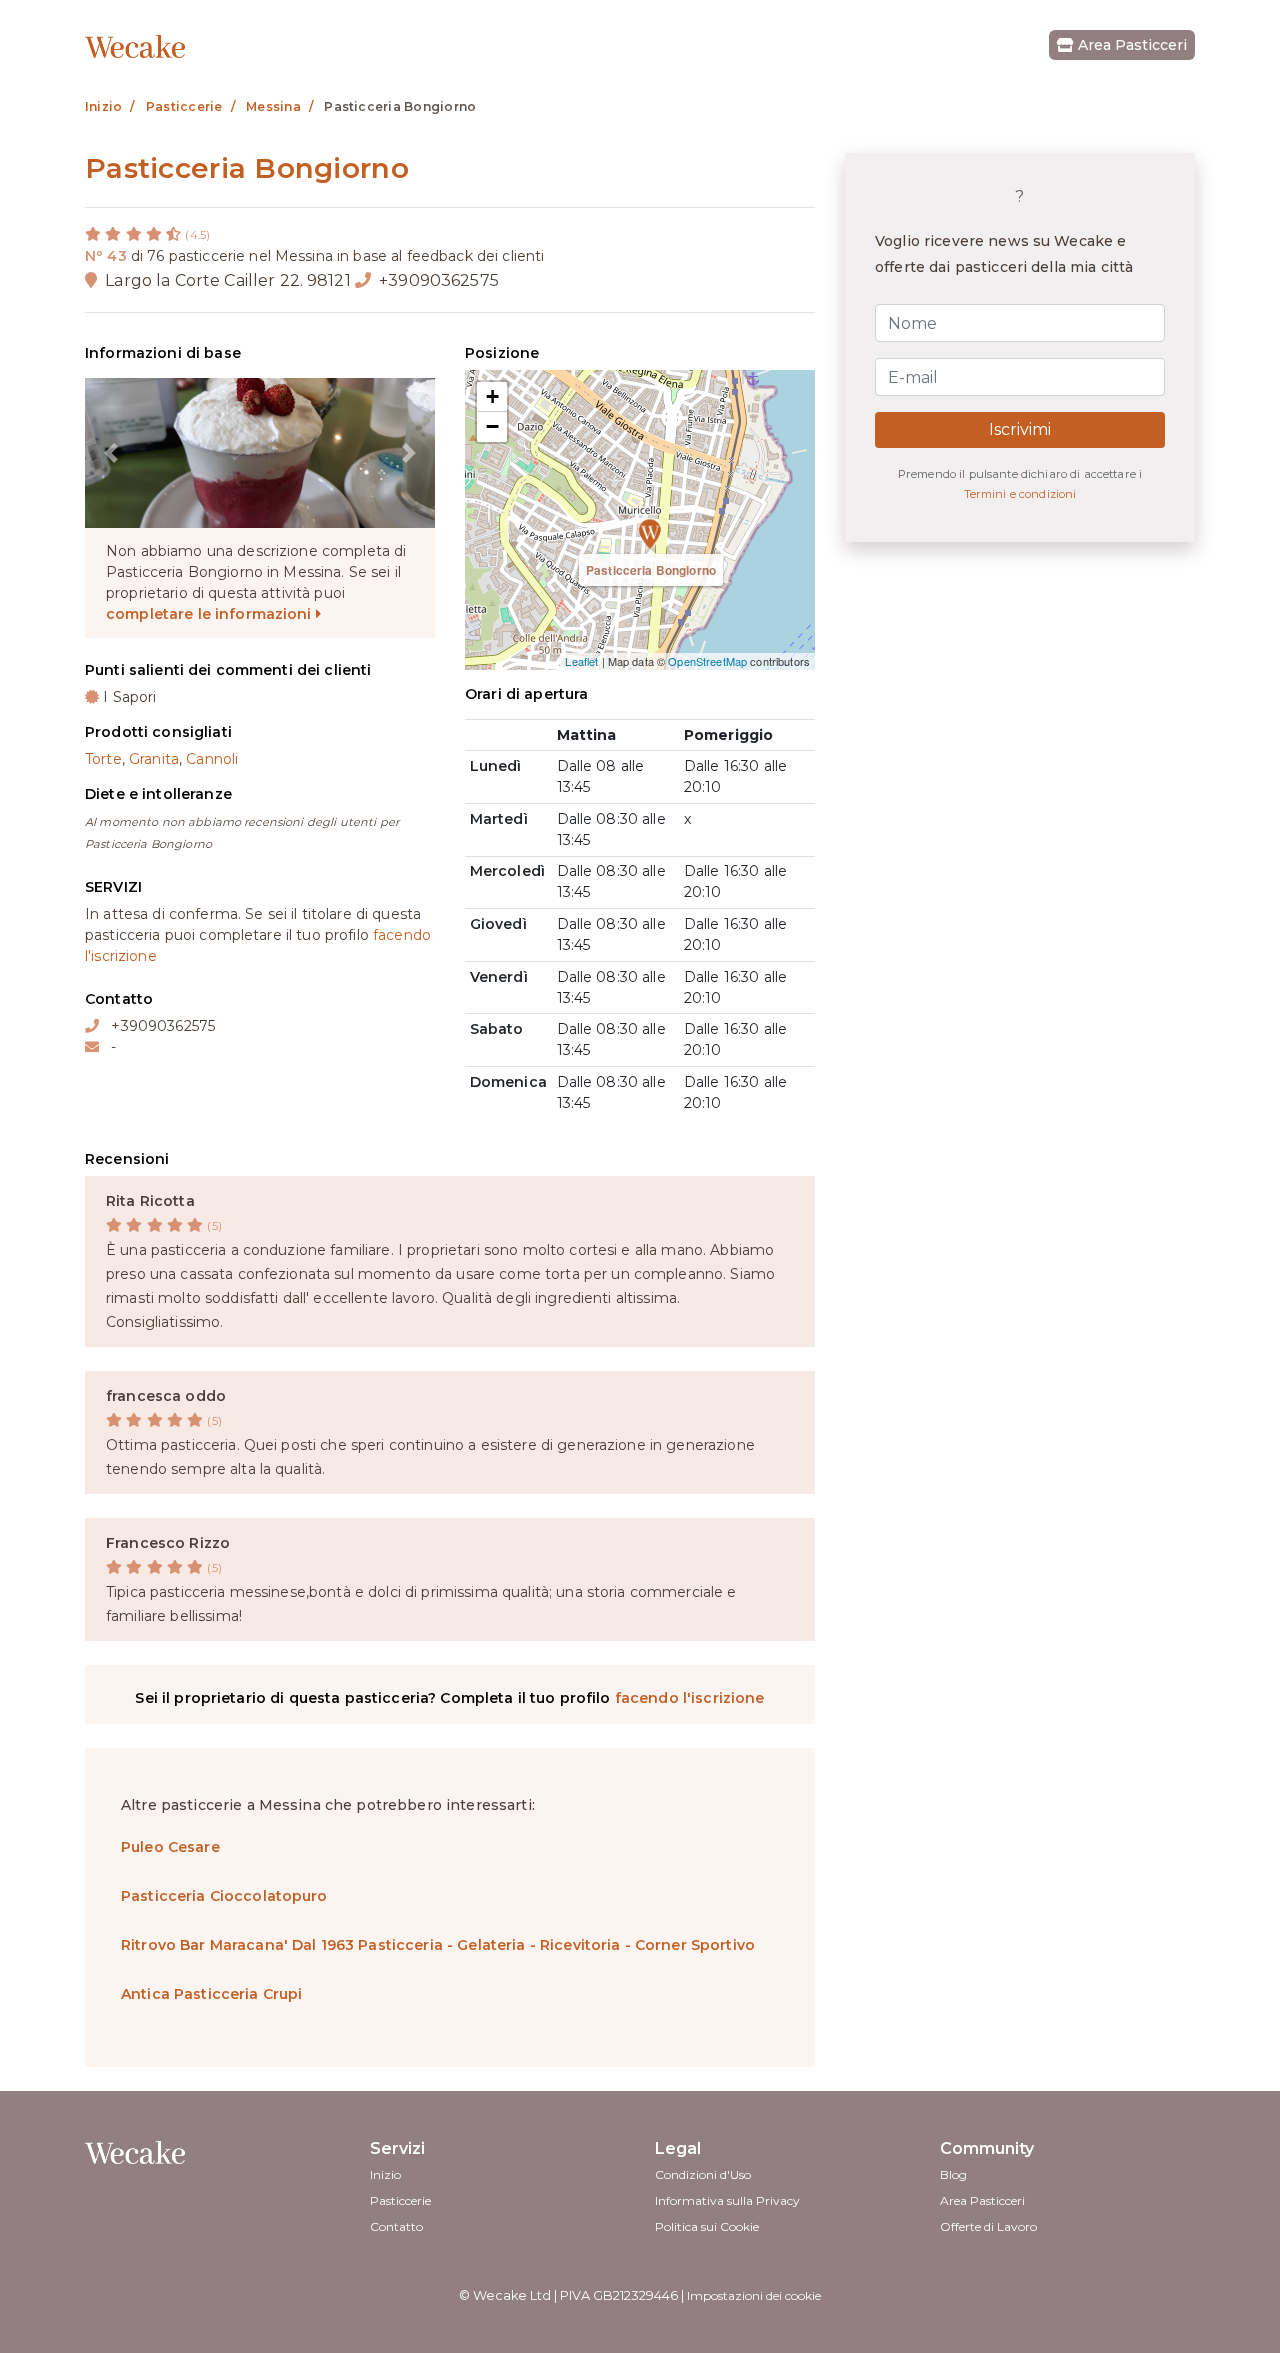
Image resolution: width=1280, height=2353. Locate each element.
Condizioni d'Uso (703, 2174)
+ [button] (492, 396)
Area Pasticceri (1130, 45)
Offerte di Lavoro (988, 2226)
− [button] (492, 426)
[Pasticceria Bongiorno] (640, 520)
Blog (953, 2174)
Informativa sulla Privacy (727, 2200)
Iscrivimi (1020, 429)
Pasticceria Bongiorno (651, 570)
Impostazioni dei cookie (754, 2295)
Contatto (396, 2226)
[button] (111, 453)
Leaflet (581, 661)
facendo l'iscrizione (690, 1698)
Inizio (385, 2174)
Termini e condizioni (1020, 494)
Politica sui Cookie (707, 2226)
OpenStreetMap (707, 661)
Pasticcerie (400, 2200)
